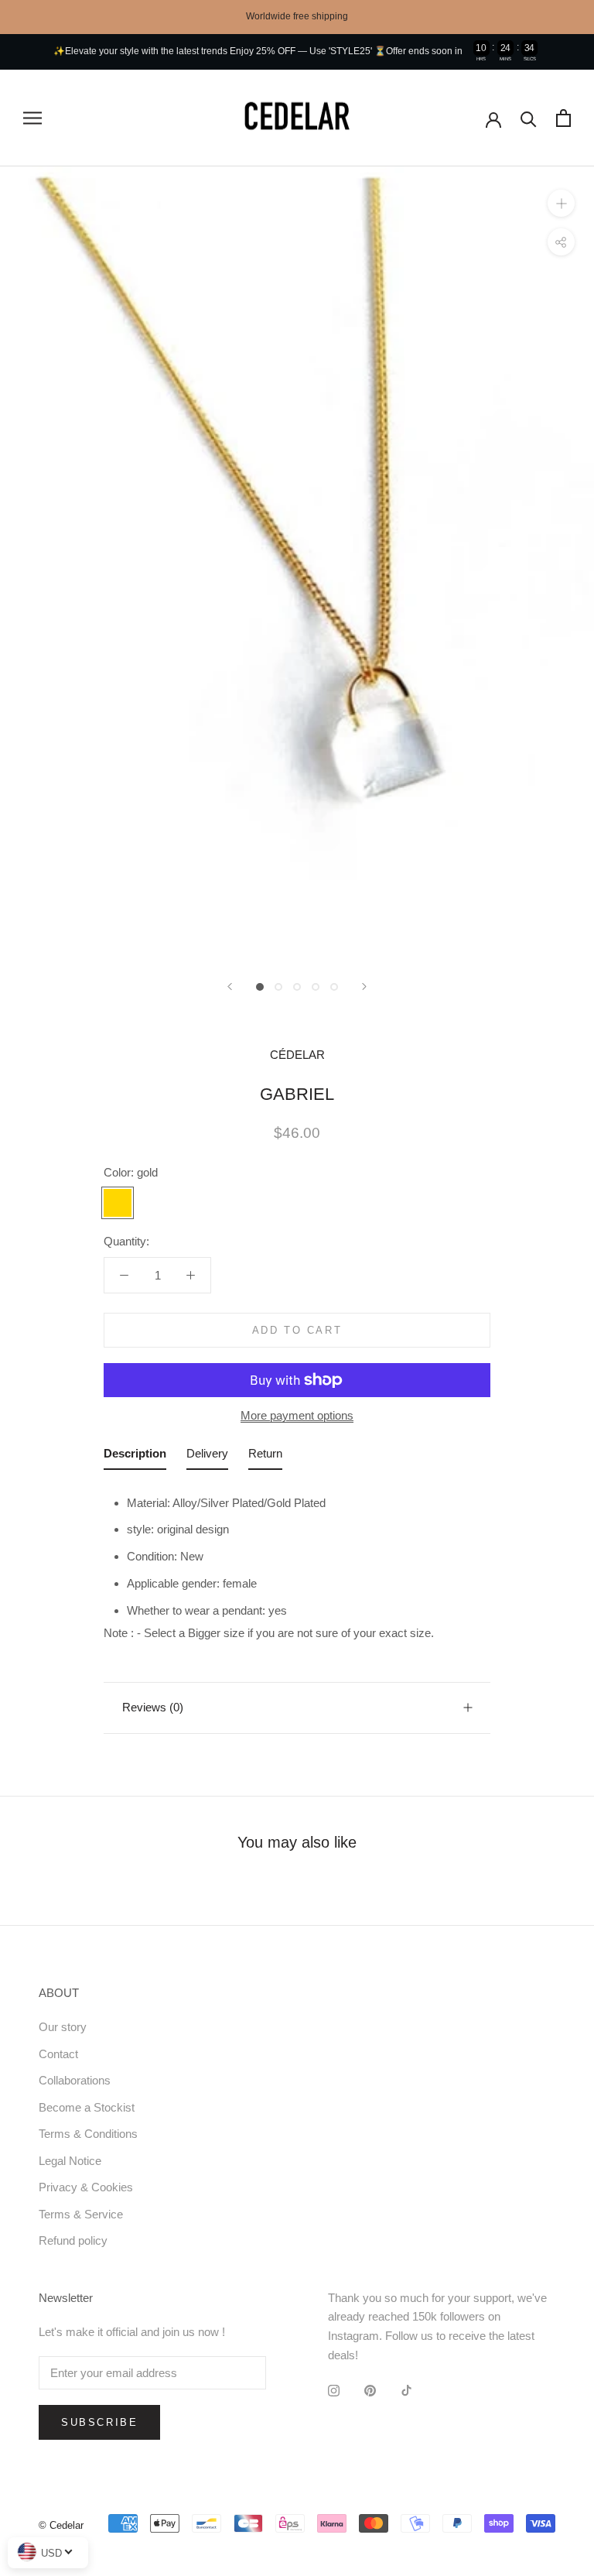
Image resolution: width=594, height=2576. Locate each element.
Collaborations (75, 2080)
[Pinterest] (370, 2391)
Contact (58, 2054)
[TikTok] (406, 2391)
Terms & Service (81, 2214)
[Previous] (230, 987)
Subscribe (99, 2422)
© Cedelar (61, 2525)
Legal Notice (70, 2161)
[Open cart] (563, 118)
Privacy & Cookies (86, 2187)
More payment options (297, 1415)
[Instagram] (334, 2391)
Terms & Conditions (88, 2134)
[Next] (364, 987)
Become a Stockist (87, 2107)
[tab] (135, 1457)
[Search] (529, 118)
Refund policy (73, 2240)
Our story (63, 2027)
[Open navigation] (32, 118)
